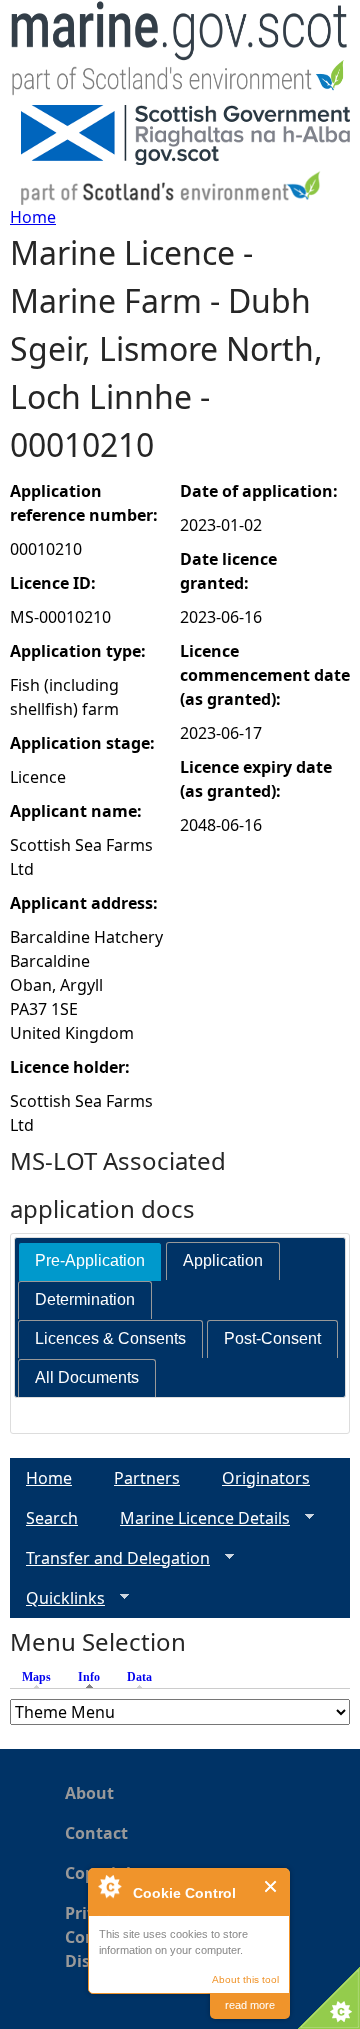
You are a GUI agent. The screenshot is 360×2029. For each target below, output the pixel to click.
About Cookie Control (109, 1886)
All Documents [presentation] (87, 1377)
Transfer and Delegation (110, 1558)
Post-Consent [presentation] (272, 1338)
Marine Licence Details (197, 1518)
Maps (36, 1677)
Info (94, 1677)
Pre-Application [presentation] (90, 1260)
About (89, 1793)
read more (250, 2005)
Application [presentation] (223, 1260)
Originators (266, 1478)
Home (33, 217)
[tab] (90, 1261)
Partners (147, 1478)
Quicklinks (57, 1598)
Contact (96, 1833)
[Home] (180, 52)
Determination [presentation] (85, 1299)
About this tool (245, 1979)
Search (52, 1518)
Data (139, 1677)
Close (271, 1886)
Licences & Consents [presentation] (110, 1338)
